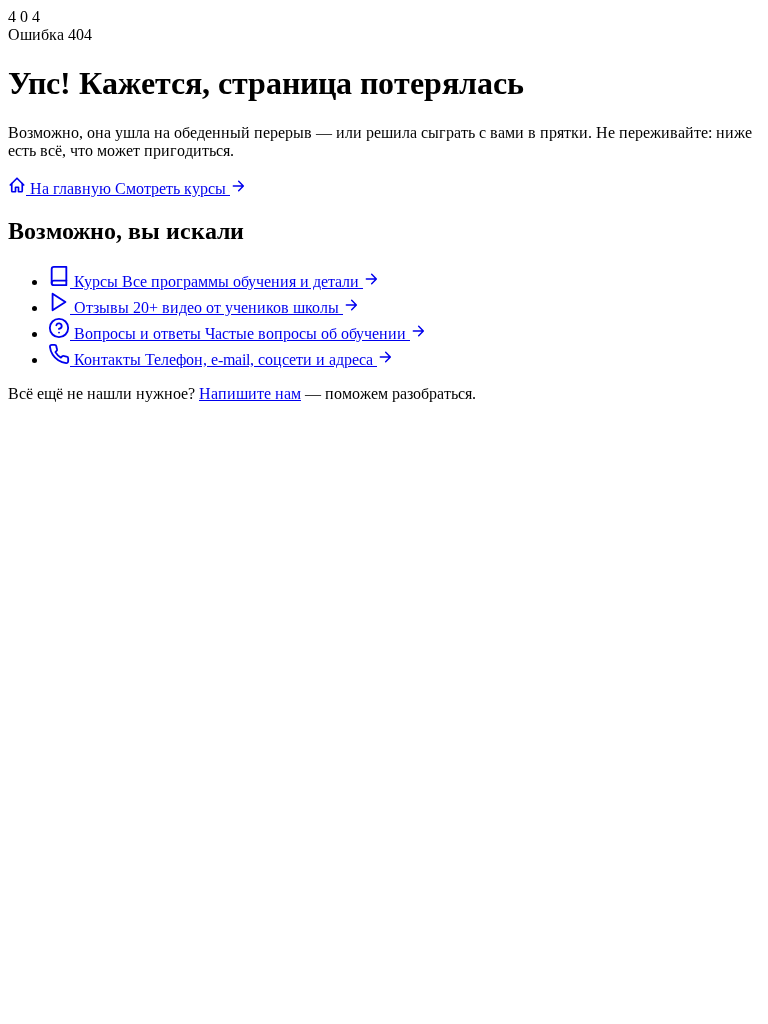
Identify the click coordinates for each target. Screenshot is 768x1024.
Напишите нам (250, 393)
